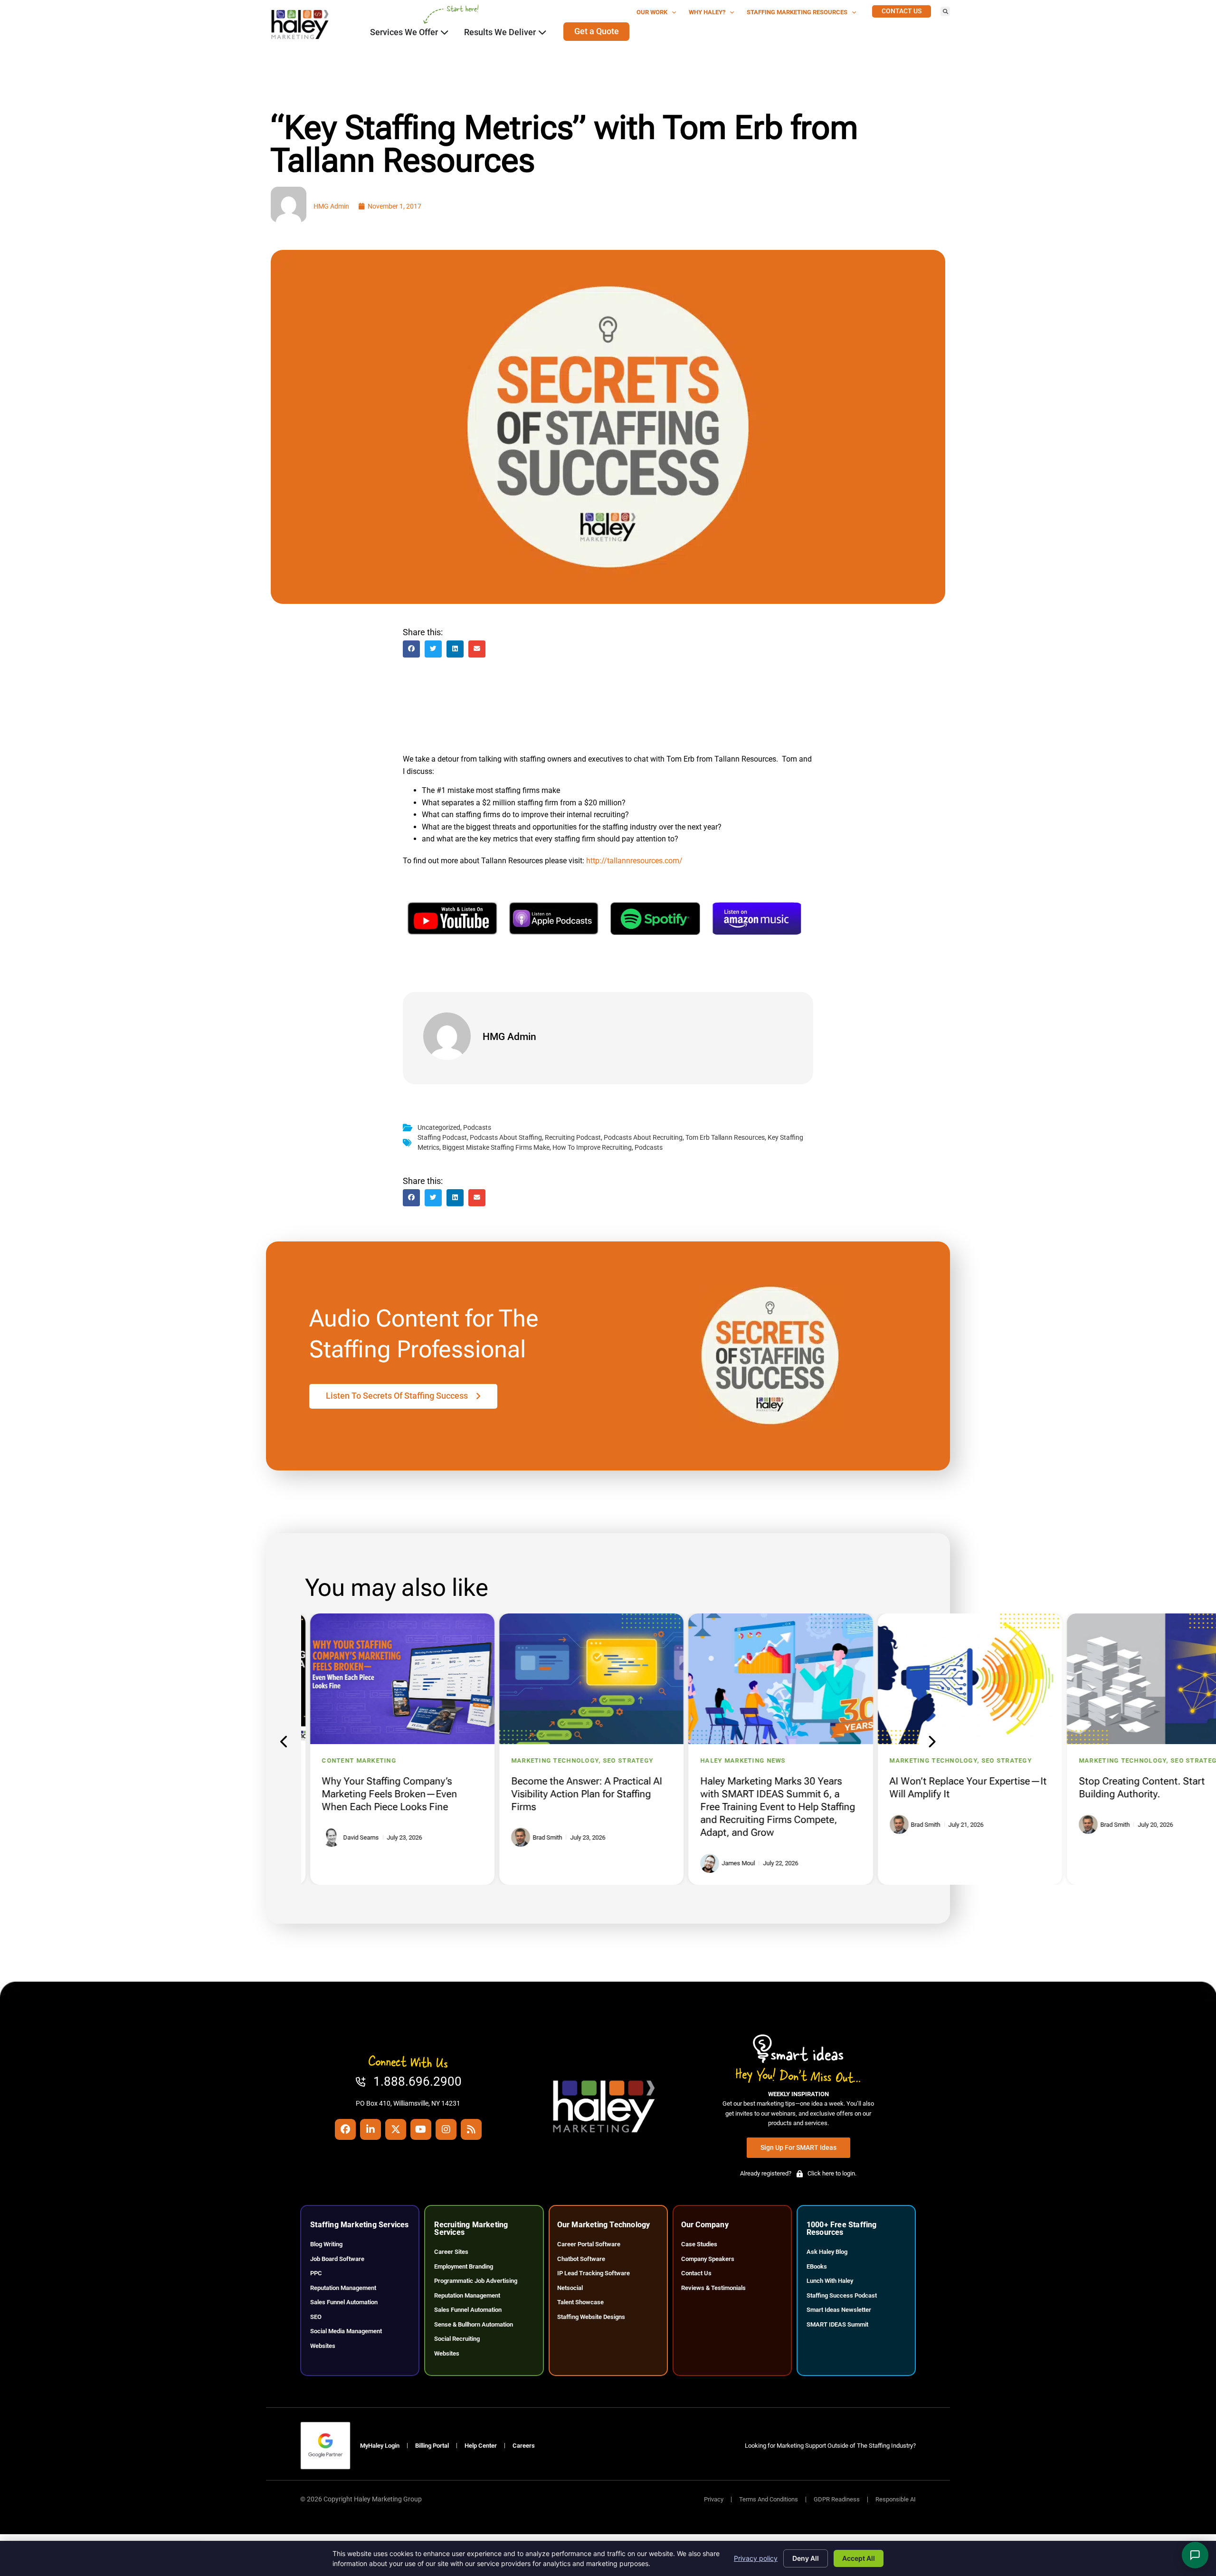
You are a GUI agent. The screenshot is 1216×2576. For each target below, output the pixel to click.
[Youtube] (421, 2129)
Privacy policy (756, 2558)
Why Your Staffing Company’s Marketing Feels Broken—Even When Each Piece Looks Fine (381, 1794)
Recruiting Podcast (573, 1138)
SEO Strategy (619, 1760)
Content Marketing (350, 1760)
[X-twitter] (396, 2129)
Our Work (652, 12)
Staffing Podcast (442, 1138)
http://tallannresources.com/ (634, 861)
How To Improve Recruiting (592, 1148)
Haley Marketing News (734, 1760)
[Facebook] (345, 2129)
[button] (945, 11)
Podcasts (477, 1128)
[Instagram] (446, 2129)
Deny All (806, 2558)
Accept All (859, 2558)
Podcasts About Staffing (506, 1138)
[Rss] (471, 2129)
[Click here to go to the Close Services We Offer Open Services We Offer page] (445, 32)
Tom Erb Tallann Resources (725, 1138)
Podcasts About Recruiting (643, 1138)
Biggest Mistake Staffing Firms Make (496, 1148)
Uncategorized (439, 1128)
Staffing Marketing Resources (797, 12)
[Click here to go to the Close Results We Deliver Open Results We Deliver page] (542, 32)
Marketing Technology (546, 1760)
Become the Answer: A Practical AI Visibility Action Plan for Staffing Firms (578, 1794)
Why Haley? (707, 12)
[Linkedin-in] (370, 2129)
